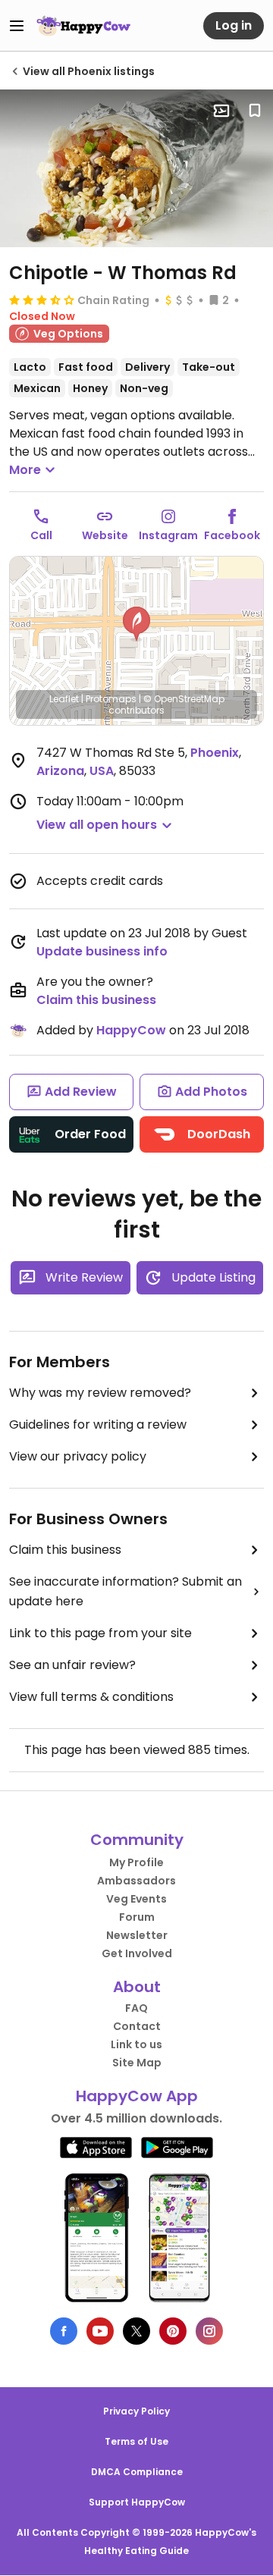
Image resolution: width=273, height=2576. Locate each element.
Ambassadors (136, 1881)
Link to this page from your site (100, 1633)
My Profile (136, 1862)
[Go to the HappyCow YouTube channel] (100, 2331)
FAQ (136, 2008)
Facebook (232, 535)
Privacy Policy (136, 2411)
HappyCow (131, 1030)
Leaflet (64, 699)
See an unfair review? (72, 1665)
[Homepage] (83, 26)
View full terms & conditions (91, 1697)
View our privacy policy (78, 1456)
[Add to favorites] (255, 111)
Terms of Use (136, 2441)
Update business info (102, 951)
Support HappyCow (137, 2502)
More (25, 470)
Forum (137, 1917)
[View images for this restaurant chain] (136, 168)
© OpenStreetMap (184, 699)
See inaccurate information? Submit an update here (126, 1591)
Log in (234, 25)
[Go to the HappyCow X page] (136, 2331)
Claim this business (96, 1000)
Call (41, 535)
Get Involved (137, 1953)
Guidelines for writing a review (98, 1424)
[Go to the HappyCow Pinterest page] (173, 2331)
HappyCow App (137, 2096)
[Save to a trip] (221, 111)
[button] (136, 624)
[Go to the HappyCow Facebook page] (64, 2331)
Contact (137, 2026)
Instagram (168, 535)
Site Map (137, 2063)
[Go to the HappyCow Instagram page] (209, 2331)
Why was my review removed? (100, 1393)
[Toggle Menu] (17, 26)
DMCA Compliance (137, 2472)
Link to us (136, 2044)
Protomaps (111, 699)
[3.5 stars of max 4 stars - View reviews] (42, 300)
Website (105, 535)
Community (137, 1840)
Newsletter (137, 1935)
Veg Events (136, 1899)
